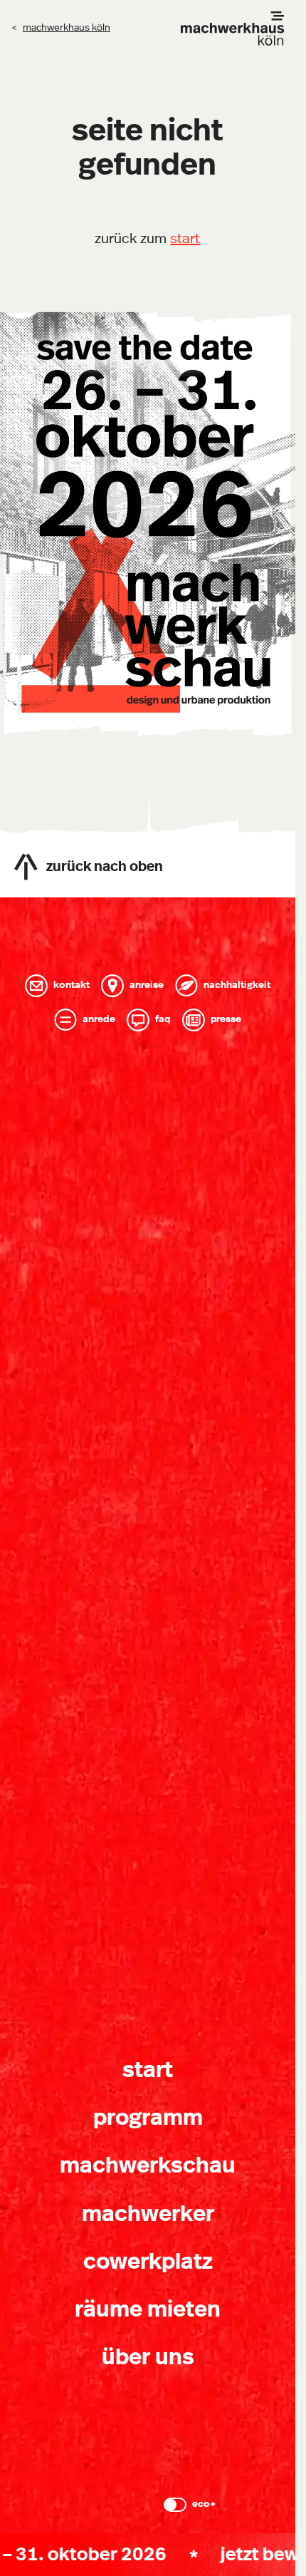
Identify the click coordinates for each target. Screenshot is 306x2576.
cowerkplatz (148, 2262)
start (185, 239)
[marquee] (148, 2555)
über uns (148, 2357)
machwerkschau (148, 2165)
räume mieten (148, 2309)
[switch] (175, 2505)
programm (148, 2118)
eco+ (204, 2504)
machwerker (148, 2214)
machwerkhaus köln (67, 28)
